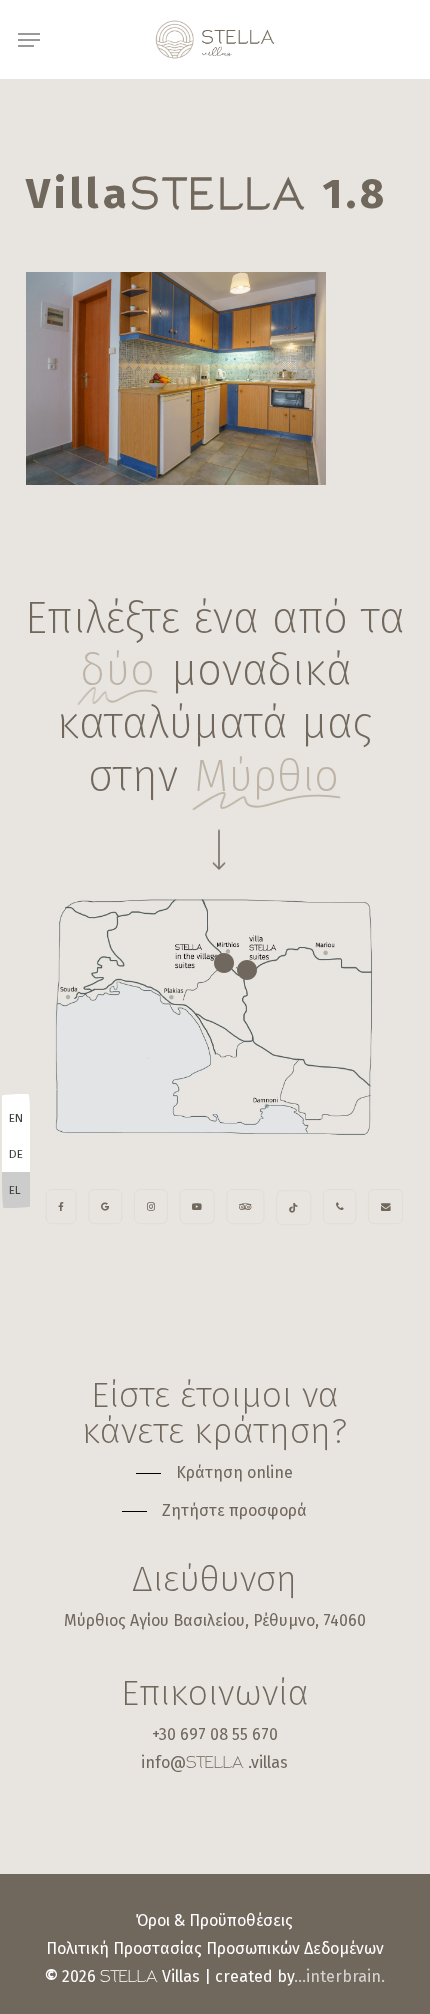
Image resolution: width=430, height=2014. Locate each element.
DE (16, 1154)
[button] (29, 40)
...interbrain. (339, 1976)
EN (16, 1118)
